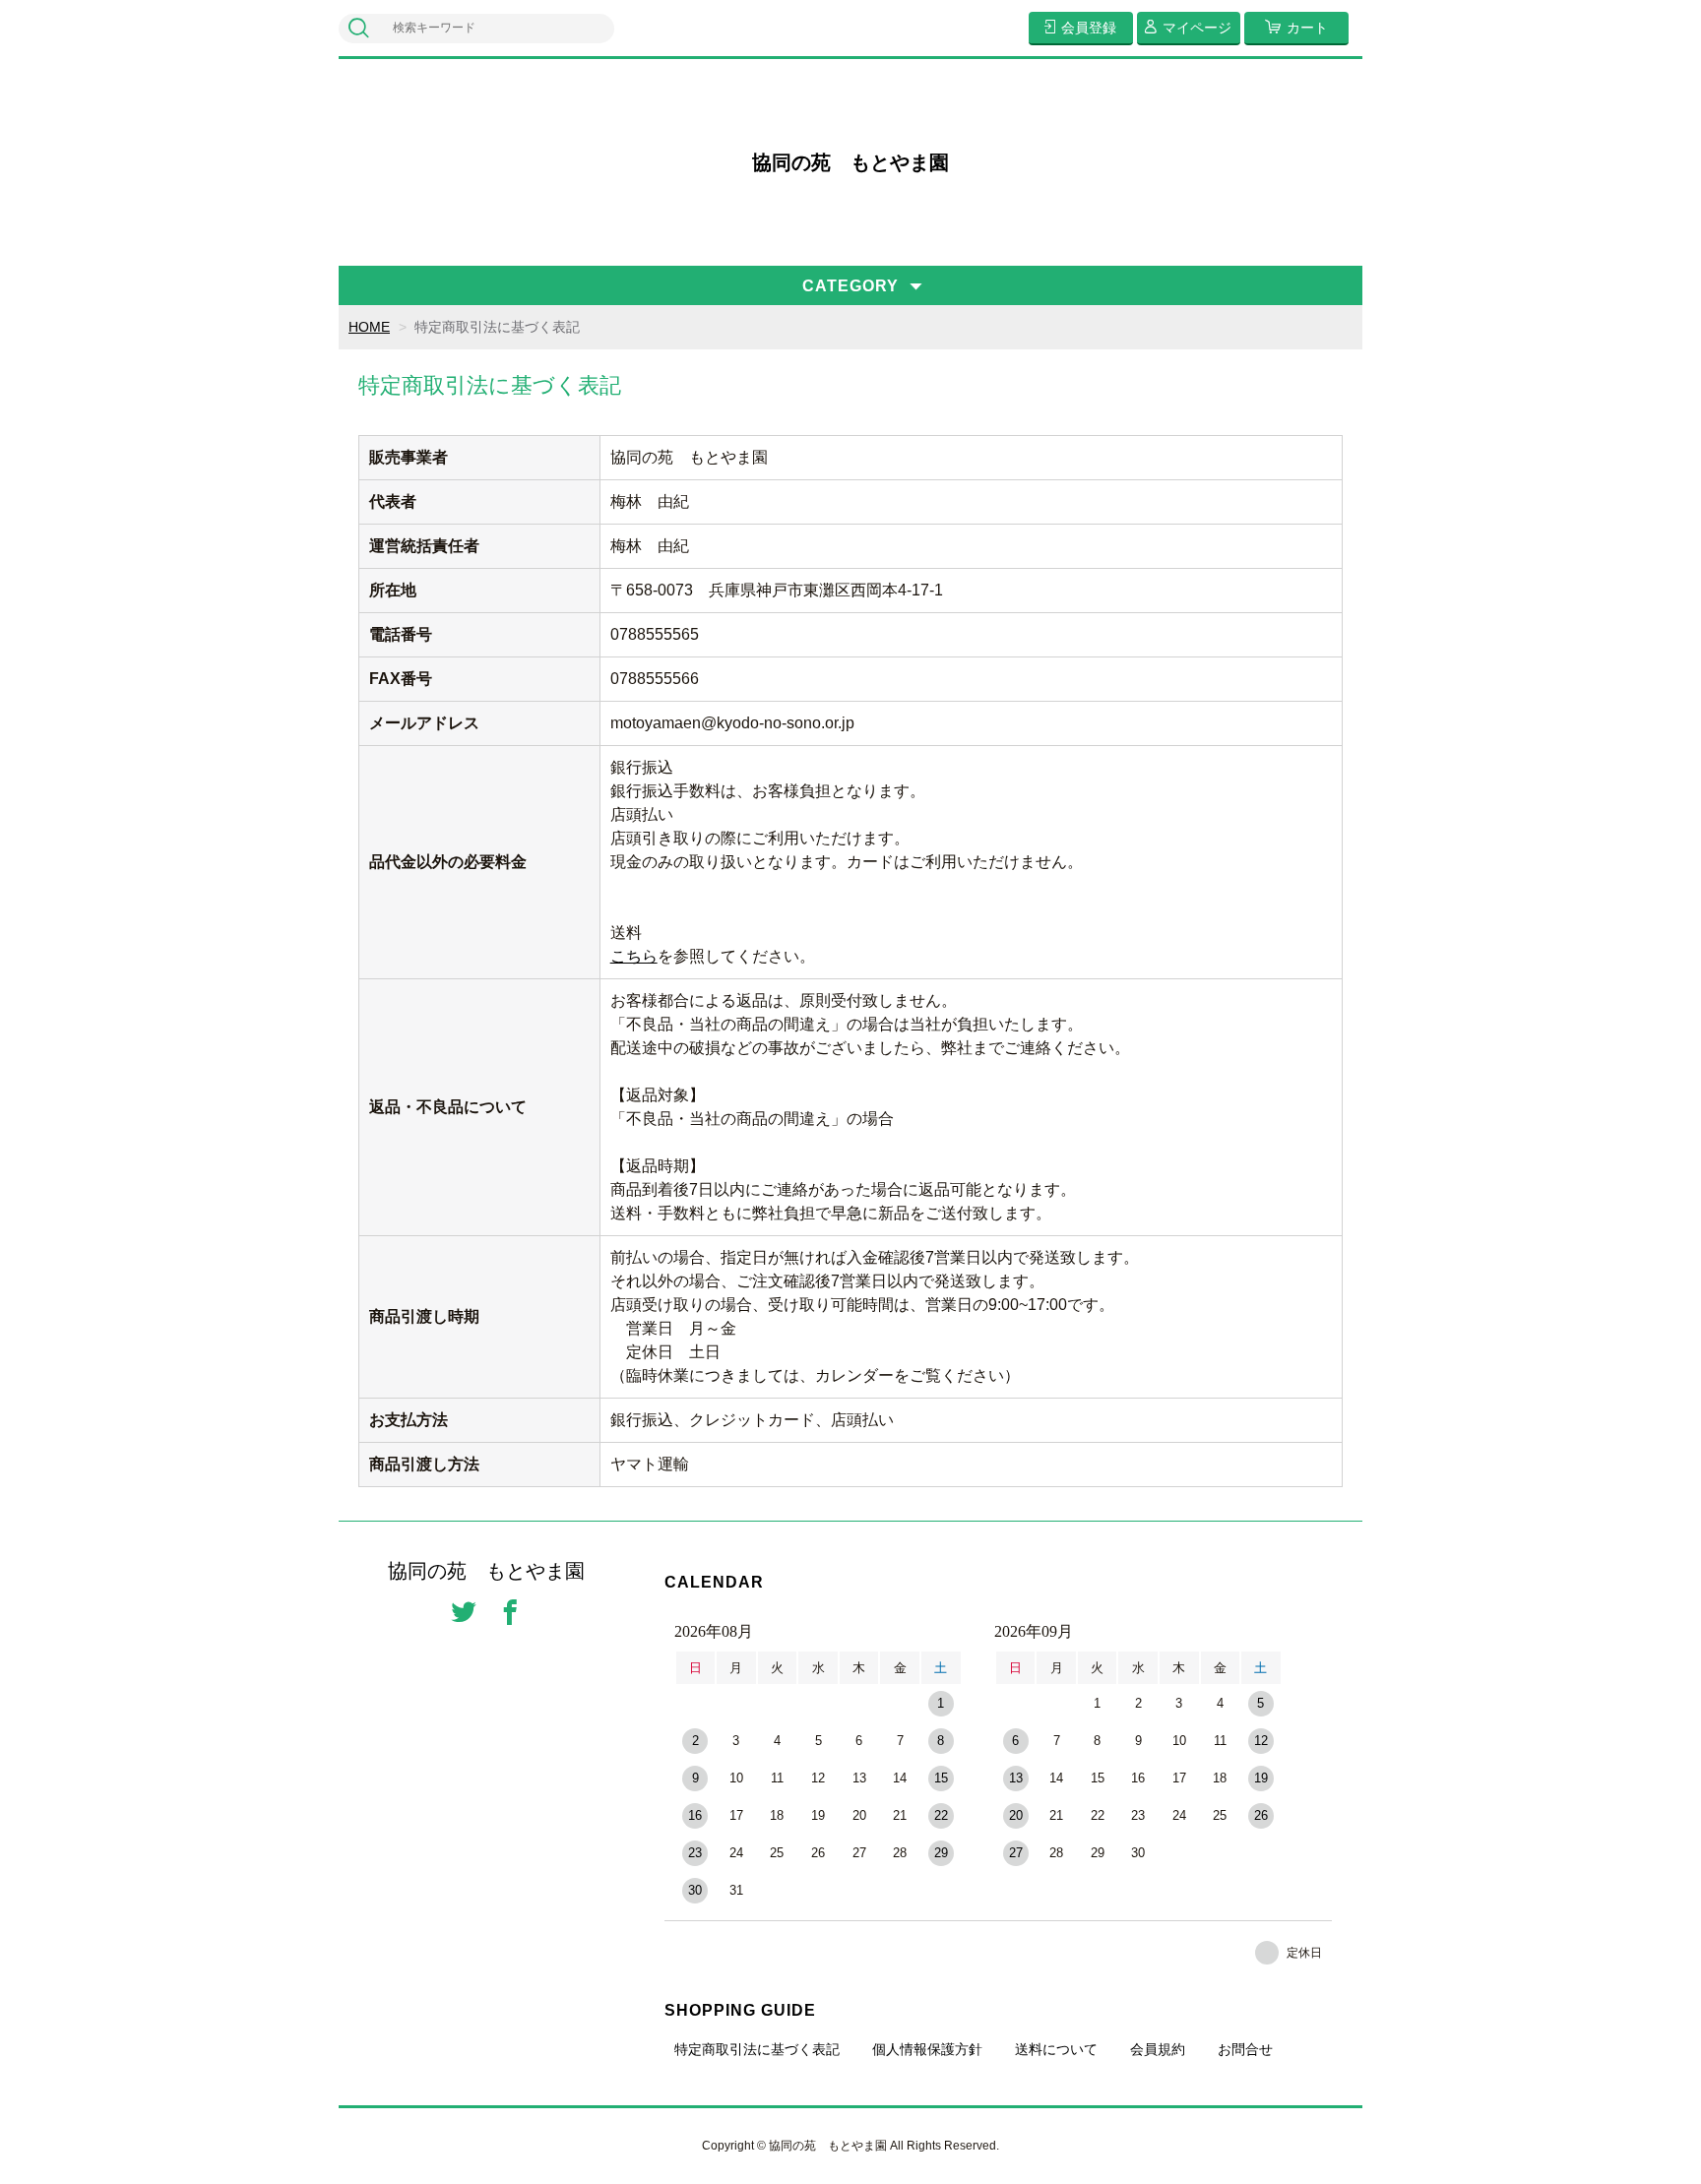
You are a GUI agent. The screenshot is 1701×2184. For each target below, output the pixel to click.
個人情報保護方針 (927, 2049)
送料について (1056, 2049)
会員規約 (1158, 2049)
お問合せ (1245, 2049)
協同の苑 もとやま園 (850, 162)
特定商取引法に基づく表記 (757, 2049)
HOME (369, 327)
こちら (634, 956)
